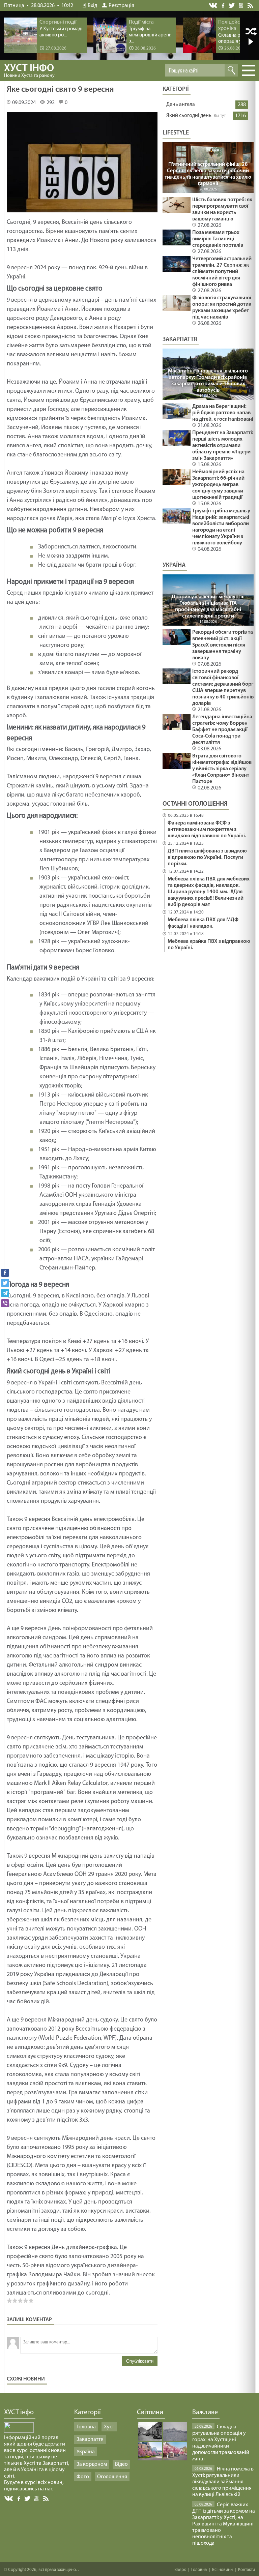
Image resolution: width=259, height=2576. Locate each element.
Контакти (247, 2570)
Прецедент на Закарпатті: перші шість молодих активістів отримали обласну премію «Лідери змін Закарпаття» (223, 446)
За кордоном (92, 2464)
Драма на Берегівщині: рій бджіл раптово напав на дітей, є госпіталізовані (223, 413)
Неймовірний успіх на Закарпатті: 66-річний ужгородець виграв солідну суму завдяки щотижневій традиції (218, 485)
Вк (9, 2499)
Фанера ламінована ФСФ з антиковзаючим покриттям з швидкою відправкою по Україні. (207, 830)
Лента (251, 5)
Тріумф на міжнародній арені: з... (150, 35)
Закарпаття (90, 2439)
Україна (86, 2452)
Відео (121, 2464)
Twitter (232, 5)
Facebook (224, 5)
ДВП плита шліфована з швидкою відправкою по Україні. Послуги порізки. (207, 858)
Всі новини (222, 2570)
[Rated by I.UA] (19, 2431)
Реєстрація (121, 6)
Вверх (180, 2570)
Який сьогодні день (189, 116)
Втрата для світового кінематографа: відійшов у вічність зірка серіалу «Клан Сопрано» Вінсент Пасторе (222, 769)
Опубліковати (140, 2361)
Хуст (109, 2427)
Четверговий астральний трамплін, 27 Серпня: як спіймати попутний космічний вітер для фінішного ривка (222, 272)
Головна (86, 2427)
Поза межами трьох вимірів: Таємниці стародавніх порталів (218, 239)
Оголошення (112, 2477)
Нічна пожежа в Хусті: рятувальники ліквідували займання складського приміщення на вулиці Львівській (223, 2482)
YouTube (241, 5)
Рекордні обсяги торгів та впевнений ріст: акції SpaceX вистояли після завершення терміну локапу (223, 645)
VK (213, 6)
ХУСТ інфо (29, 71)
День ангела (181, 104)
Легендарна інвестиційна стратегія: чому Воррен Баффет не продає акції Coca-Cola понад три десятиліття (222, 730)
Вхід (92, 6)
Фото (83, 2477)
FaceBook (19, 2498)
